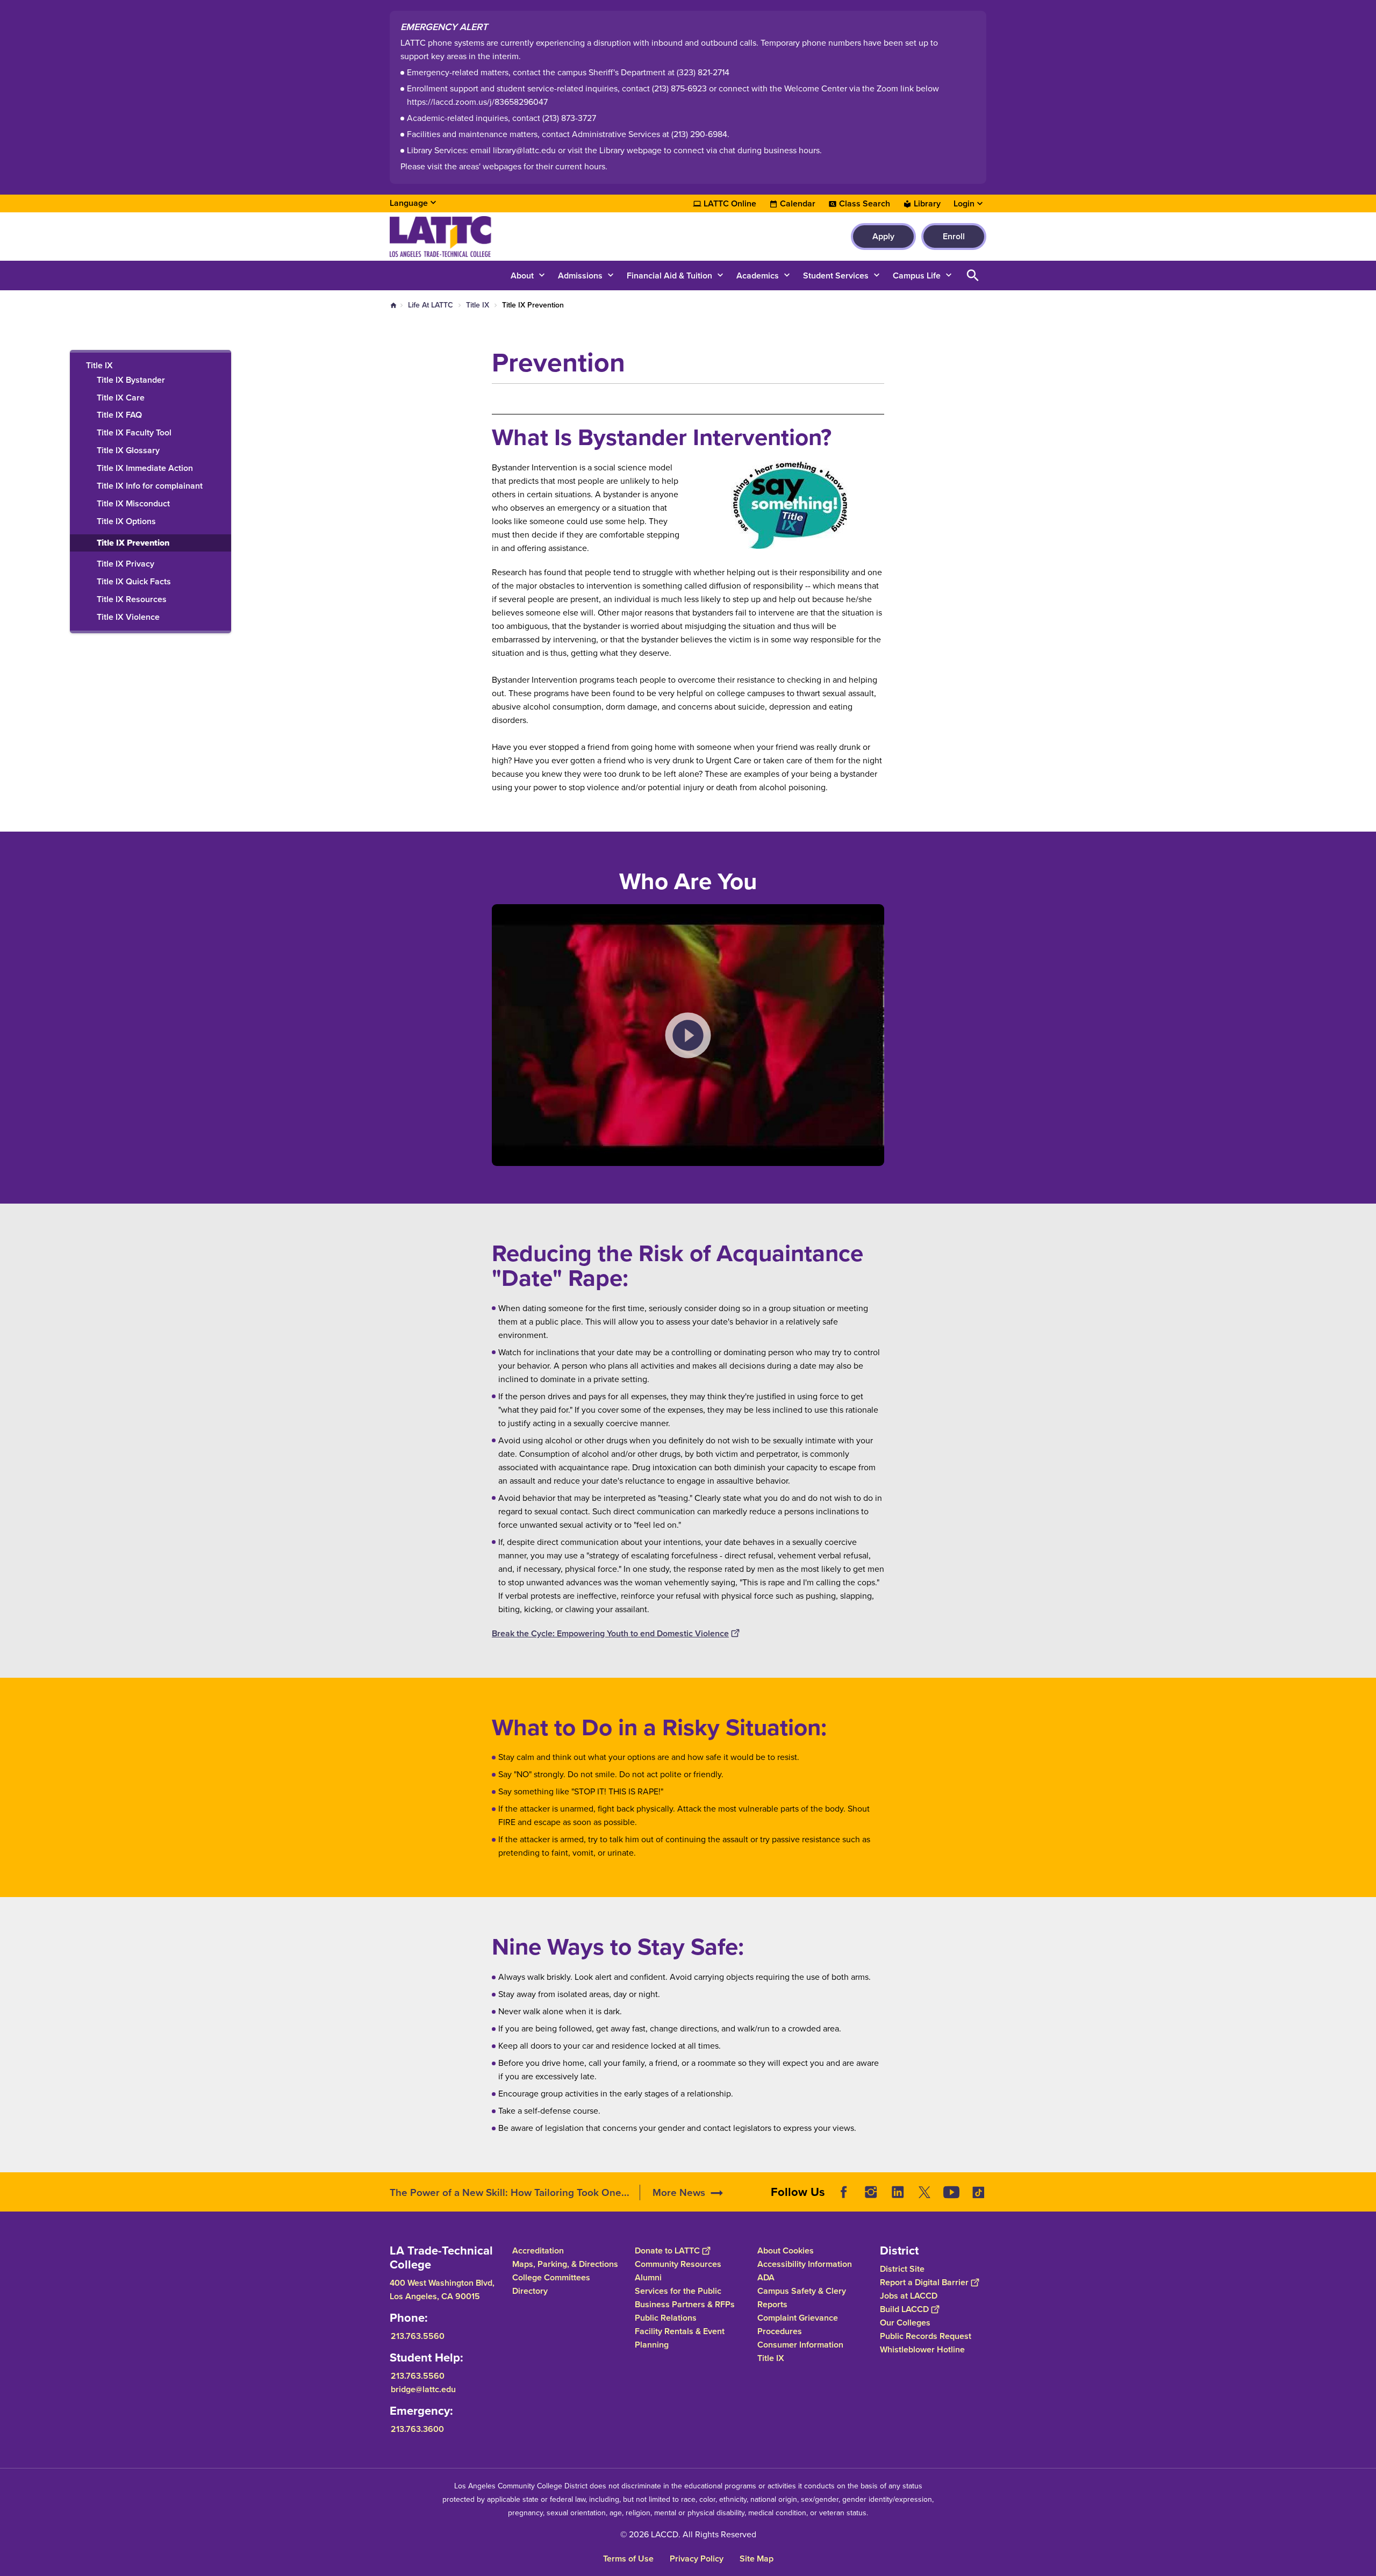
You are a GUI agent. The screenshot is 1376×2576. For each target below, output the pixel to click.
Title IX (478, 305)
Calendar (798, 204)
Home (393, 305)
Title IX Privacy (126, 564)
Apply (883, 236)
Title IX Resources (132, 600)
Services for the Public (678, 2291)
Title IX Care (121, 398)
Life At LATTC (431, 305)
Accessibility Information (805, 2264)
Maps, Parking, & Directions (565, 2264)
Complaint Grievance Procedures (798, 2324)
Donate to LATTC (667, 2251)
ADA (766, 2277)
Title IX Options (126, 522)
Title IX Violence (128, 617)
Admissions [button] (580, 276)
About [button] (522, 276)
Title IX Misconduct (133, 504)
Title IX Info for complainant (150, 486)
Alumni (648, 2277)
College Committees (551, 2277)
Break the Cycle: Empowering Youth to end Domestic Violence (610, 1633)
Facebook (844, 2192)
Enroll (954, 236)
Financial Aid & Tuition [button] (669, 276)
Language (409, 203)
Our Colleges (905, 2323)
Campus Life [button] (917, 276)
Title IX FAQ (119, 415)
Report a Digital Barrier (924, 2282)
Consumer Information (800, 2345)
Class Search (865, 204)
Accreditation (538, 2251)
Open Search (973, 276)
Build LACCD (904, 2309)
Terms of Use (628, 2559)
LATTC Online (730, 204)
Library (927, 204)
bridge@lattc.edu (423, 2389)
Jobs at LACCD (909, 2296)
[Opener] (1365, 2201)
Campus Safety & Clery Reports (802, 2298)
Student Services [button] (836, 276)
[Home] (506, 237)
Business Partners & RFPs (685, 2304)
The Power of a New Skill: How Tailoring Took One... (510, 2192)
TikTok (978, 2192)
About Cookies (786, 2251)
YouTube (951, 2192)
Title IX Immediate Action (145, 468)
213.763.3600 (417, 2429)
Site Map (757, 2559)
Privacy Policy (697, 2559)
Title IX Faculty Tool (134, 433)
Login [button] (964, 204)
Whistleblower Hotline (922, 2349)
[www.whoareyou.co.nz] (688, 1035)
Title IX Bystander (131, 380)
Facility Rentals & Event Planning (680, 2338)
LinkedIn (898, 2192)
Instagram (871, 2192)
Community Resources (678, 2264)
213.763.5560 (418, 2336)
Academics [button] (758, 276)
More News (679, 2192)
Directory (530, 2291)
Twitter (924, 2192)
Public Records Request (926, 2336)
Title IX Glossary (128, 451)
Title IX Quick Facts (134, 582)
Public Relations (666, 2318)
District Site (902, 2269)
